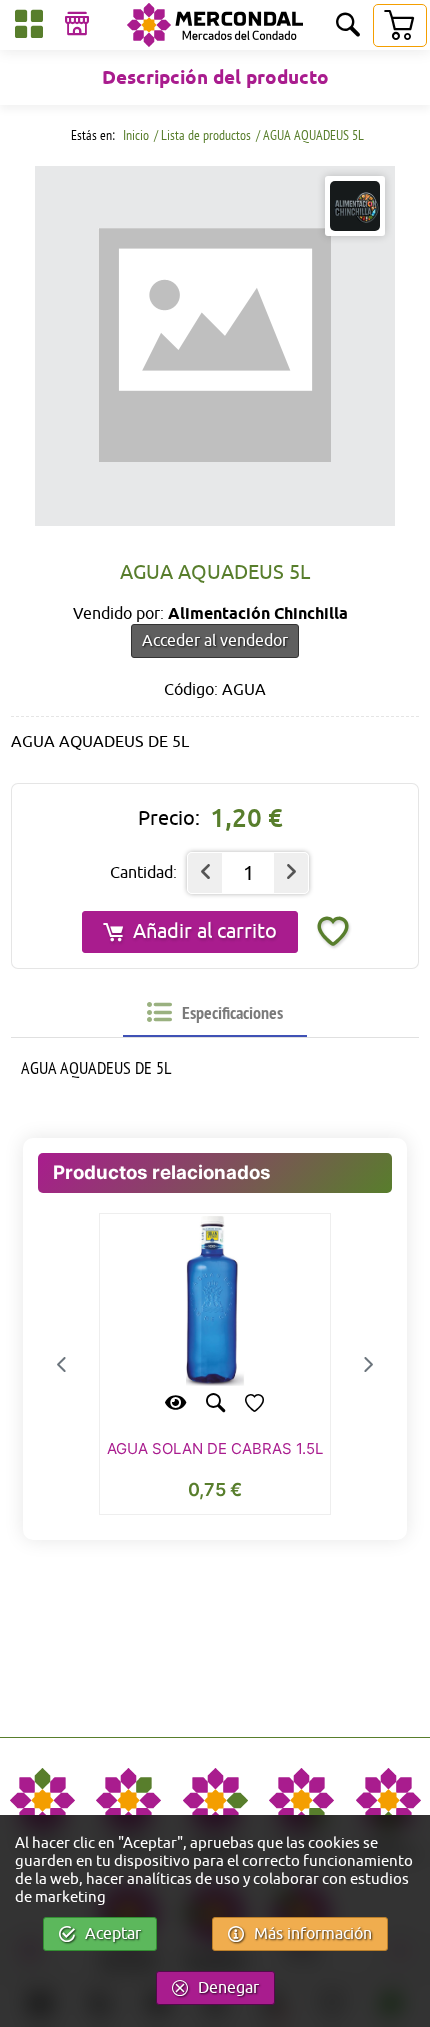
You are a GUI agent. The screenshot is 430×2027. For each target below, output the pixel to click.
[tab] (215, 1013)
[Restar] (205, 873)
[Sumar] (291, 873)
